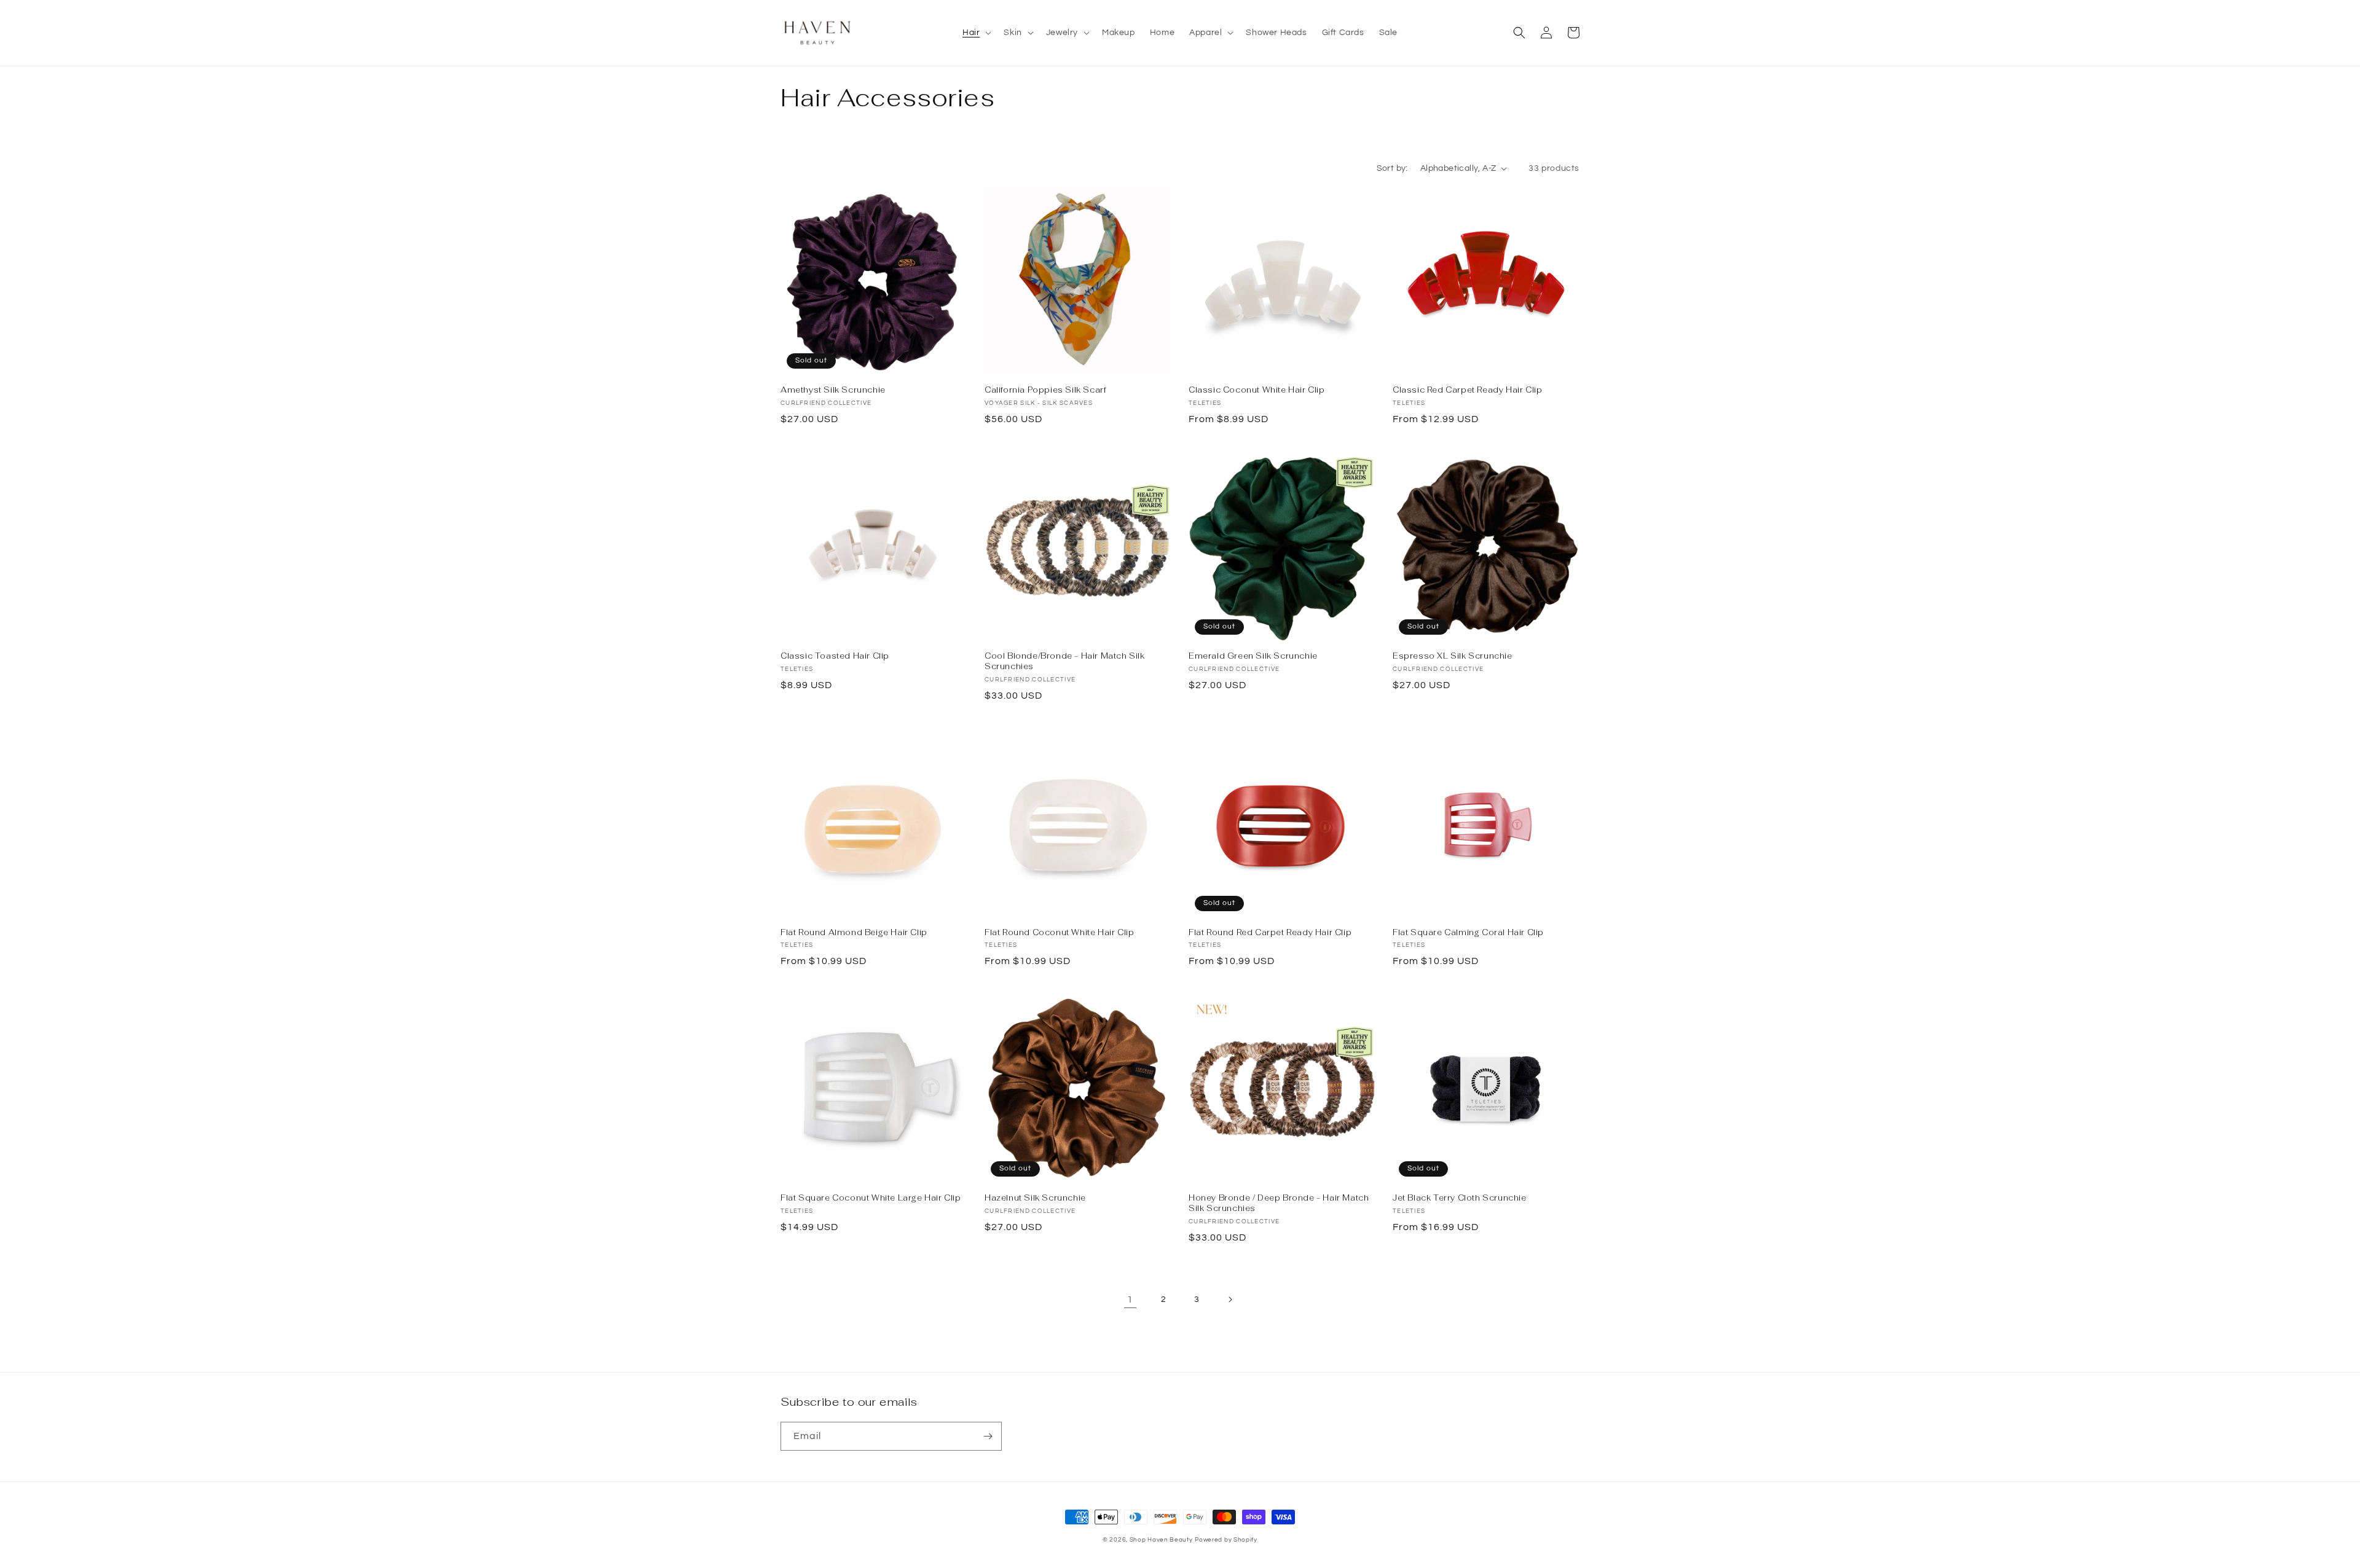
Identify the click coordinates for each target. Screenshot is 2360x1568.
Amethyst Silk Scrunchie (833, 390)
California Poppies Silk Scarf (1045, 390)
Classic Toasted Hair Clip (835, 656)
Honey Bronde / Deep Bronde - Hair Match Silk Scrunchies (1279, 1203)
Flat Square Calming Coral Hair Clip (1468, 933)
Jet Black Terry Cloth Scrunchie (1460, 1198)
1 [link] (1130, 1299)
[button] (976, 33)
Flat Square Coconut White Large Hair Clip (871, 1198)
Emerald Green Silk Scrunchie (1253, 656)
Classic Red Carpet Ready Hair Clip (1467, 390)
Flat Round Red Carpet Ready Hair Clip (1270, 933)
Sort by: (1392, 168)
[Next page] (1230, 1299)
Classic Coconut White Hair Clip (1257, 390)
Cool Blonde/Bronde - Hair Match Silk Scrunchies (1065, 661)
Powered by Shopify (1226, 1540)
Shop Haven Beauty (1161, 1540)
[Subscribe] (988, 1436)
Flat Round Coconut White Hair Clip (1059, 933)
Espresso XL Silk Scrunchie (1453, 656)
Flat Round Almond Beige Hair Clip (854, 933)
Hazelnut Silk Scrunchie (1035, 1198)
